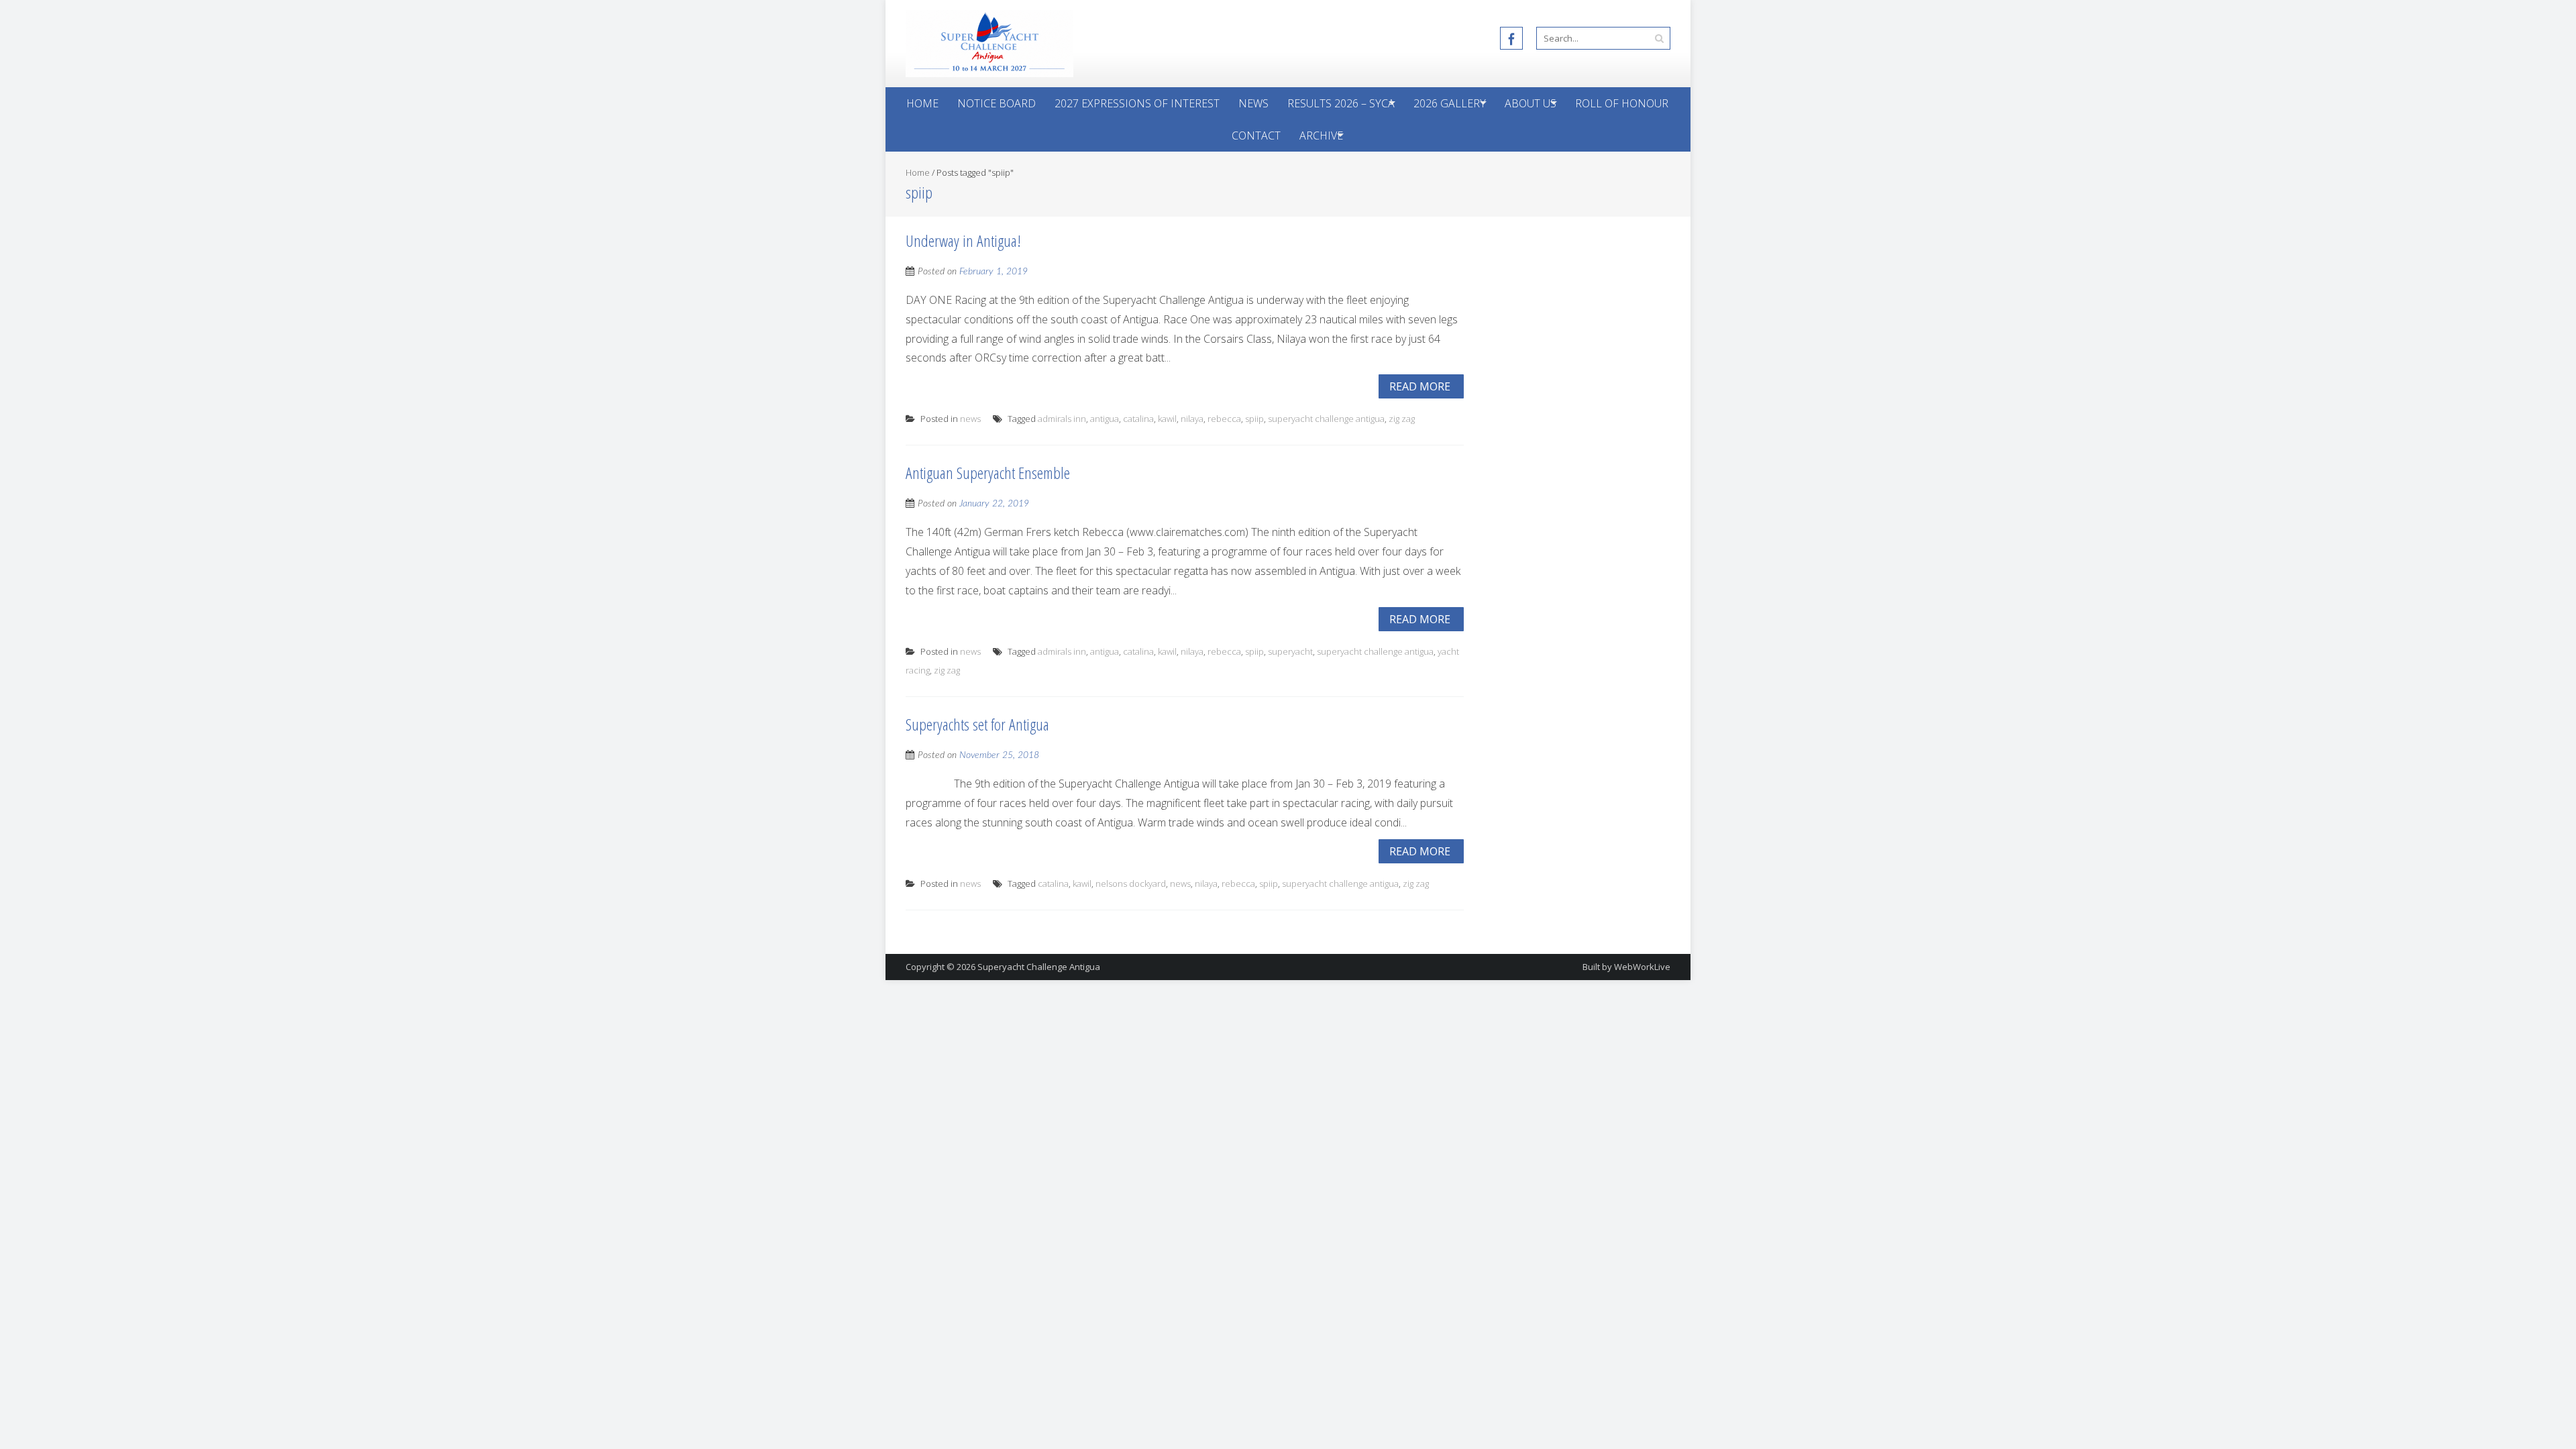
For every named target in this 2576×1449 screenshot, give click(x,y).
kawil (1167, 419)
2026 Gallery (1450, 103)
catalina (1138, 419)
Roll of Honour (1622, 103)
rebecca (1224, 419)
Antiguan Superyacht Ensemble (988, 473)
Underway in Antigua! (963, 240)
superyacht (1290, 651)
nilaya (1192, 419)
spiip (1254, 419)
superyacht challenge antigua (1326, 419)
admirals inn (1062, 419)
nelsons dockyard (1131, 883)
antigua (1105, 419)
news (970, 419)
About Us (1531, 103)
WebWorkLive (1642, 967)
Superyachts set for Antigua (977, 724)
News (1253, 103)
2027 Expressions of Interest (1137, 103)
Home (922, 103)
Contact (1256, 136)
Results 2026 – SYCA (1341, 103)
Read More (1420, 386)
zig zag (1402, 419)
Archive (1321, 136)
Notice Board (997, 103)
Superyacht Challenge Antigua (1039, 967)
